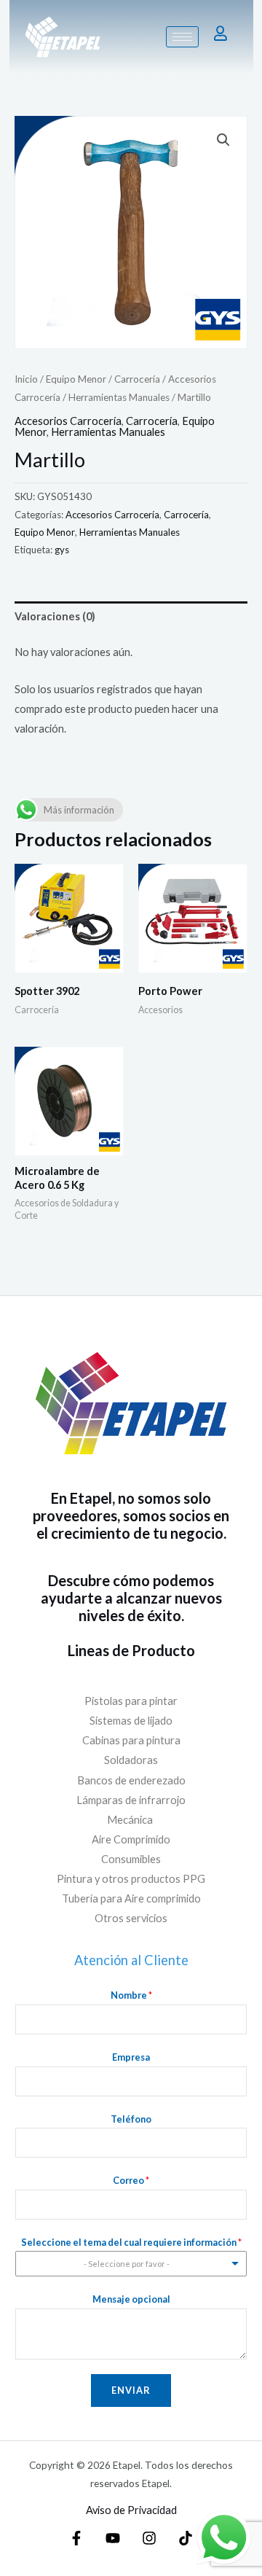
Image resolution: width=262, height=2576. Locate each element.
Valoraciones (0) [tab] (55, 616)
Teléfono (131, 2119)
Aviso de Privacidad (131, 2510)
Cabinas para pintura (131, 1740)
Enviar (131, 2390)
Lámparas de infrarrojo (131, 1800)
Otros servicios (131, 1918)
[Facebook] (76, 2538)
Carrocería (137, 379)
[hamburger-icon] (182, 37)
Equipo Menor (76, 379)
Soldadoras (131, 1760)
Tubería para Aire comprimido (131, 1898)
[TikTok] (186, 2538)
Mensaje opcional (131, 2299)
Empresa (131, 2057)
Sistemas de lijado (131, 1721)
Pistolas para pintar (131, 1701)
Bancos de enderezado (131, 1780)
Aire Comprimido (131, 1839)
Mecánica (131, 1820)
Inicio (26, 379)
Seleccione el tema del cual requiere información (131, 2242)
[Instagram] (149, 2538)
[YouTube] (113, 2538)
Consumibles (131, 1859)
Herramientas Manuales (119, 397)
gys (62, 550)
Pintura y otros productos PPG (131, 1879)
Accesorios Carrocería (68, 421)
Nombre (131, 1995)
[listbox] (131, 2264)
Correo (131, 2180)
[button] (223, 140)
